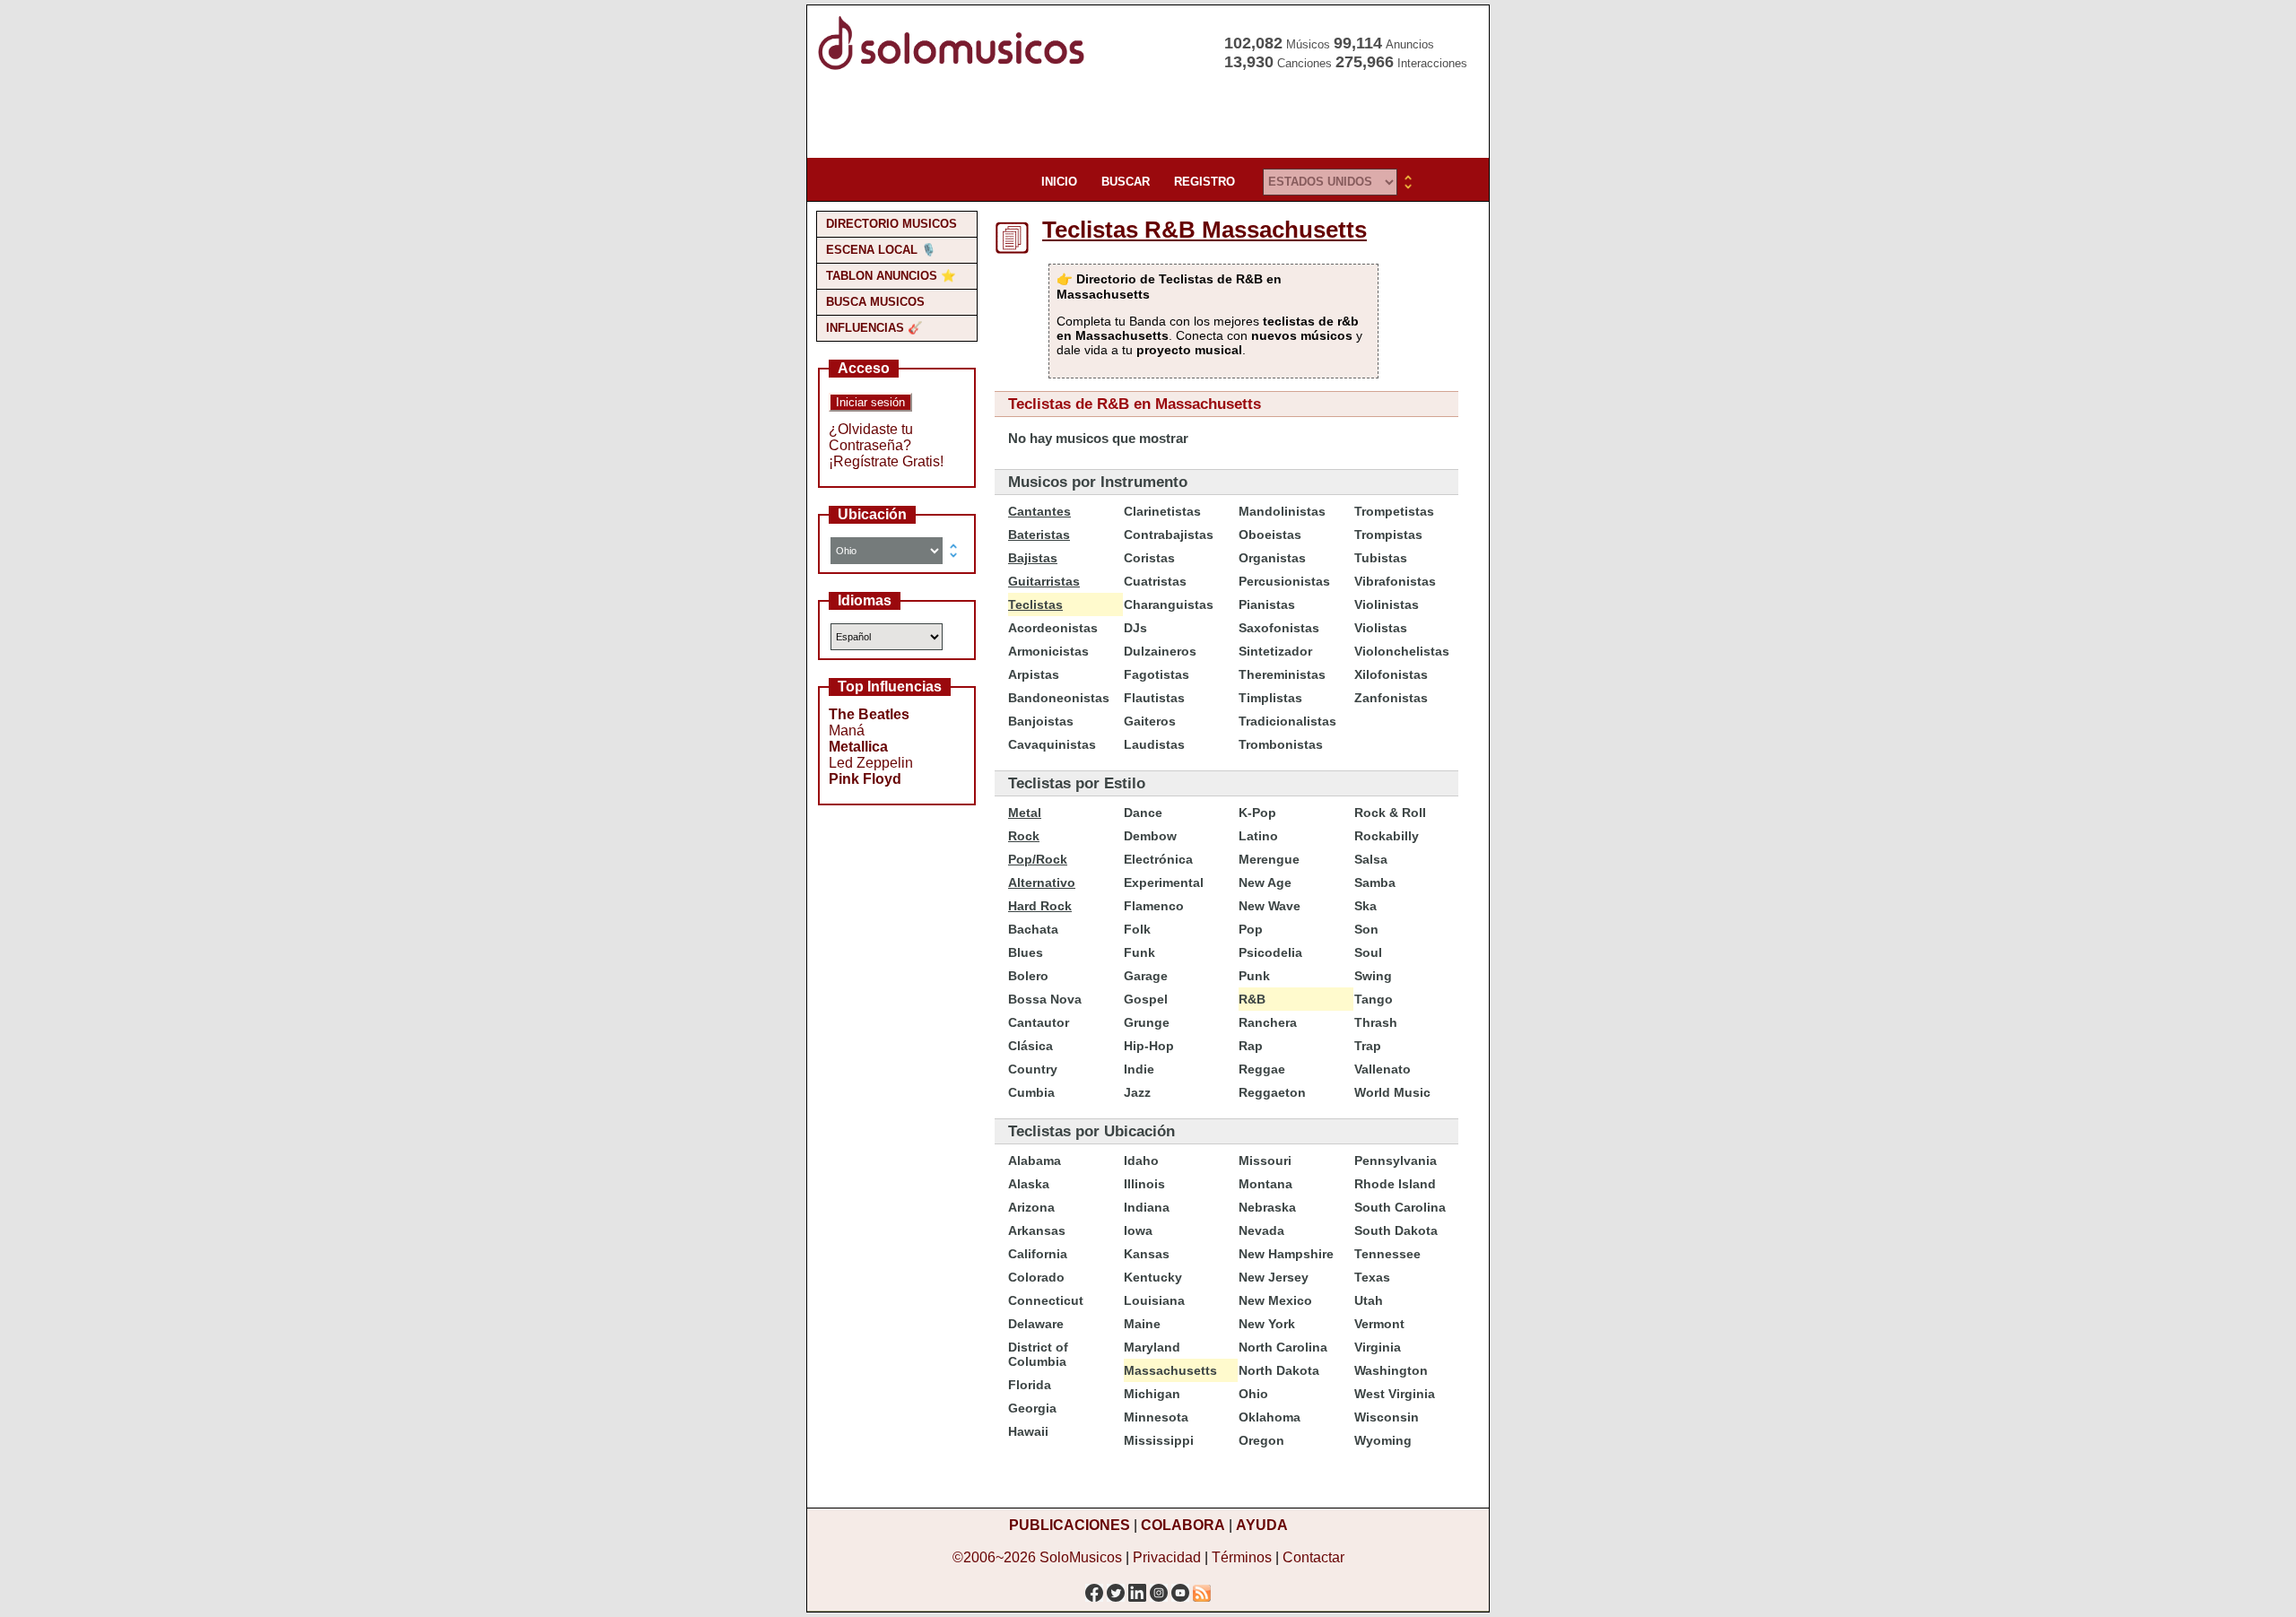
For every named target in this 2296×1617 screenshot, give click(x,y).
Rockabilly (1387, 836)
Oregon (1261, 1440)
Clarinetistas (1162, 511)
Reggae (1262, 1069)
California (1038, 1254)
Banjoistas (1041, 721)
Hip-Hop (1149, 1046)
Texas (1372, 1277)
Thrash (1376, 1022)
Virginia (1378, 1347)
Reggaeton (1272, 1092)
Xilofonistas (1391, 674)
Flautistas (1154, 698)
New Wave (1270, 906)
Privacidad (1167, 1557)
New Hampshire (1286, 1254)
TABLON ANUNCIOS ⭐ (891, 276)
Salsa (1371, 859)
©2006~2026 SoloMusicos (1037, 1557)
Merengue (1269, 859)
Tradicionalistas (1287, 721)
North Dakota (1279, 1370)
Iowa (1138, 1230)
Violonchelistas (1402, 651)
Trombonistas (1281, 744)
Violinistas (1387, 604)
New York (1267, 1324)
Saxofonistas (1279, 628)
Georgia (1032, 1408)
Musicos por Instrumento (1098, 482)
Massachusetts (1170, 1370)
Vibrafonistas (1395, 581)
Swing (1373, 976)
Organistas (1272, 558)
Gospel (1146, 999)
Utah (1369, 1300)
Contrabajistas (1169, 535)
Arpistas (1034, 674)
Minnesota (1156, 1417)
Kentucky (1153, 1277)
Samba (1375, 882)
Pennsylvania (1396, 1161)
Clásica (1031, 1046)
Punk (1254, 976)
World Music (1392, 1092)
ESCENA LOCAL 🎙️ (881, 250)
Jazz (1137, 1092)
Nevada (1261, 1230)
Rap (1251, 1046)
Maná (847, 730)
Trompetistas (1394, 511)
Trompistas (1388, 535)
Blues (1026, 952)
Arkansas (1037, 1230)
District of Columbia (1038, 1354)
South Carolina (1400, 1207)
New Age (1265, 882)
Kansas (1147, 1254)
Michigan (1152, 1394)
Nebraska (1267, 1207)
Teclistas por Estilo (1077, 783)
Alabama (1035, 1161)
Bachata (1033, 929)
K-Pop (1257, 813)
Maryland (1152, 1347)
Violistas (1381, 628)
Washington (1391, 1370)
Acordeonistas (1053, 628)
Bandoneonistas (1059, 698)
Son (1366, 929)
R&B (1252, 999)
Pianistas (1267, 604)
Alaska (1029, 1184)
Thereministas (1282, 674)
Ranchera (1268, 1022)
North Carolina (1283, 1347)
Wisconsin (1387, 1417)
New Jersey (1274, 1277)
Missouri (1265, 1161)
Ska (1365, 906)
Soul (1368, 952)
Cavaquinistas (1052, 744)
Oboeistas (1270, 535)
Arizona (1031, 1207)
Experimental (1164, 882)
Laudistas (1154, 744)
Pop (1251, 929)
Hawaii (1028, 1431)
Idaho (1141, 1161)
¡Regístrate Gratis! (886, 461)
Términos (1242, 1557)
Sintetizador (1275, 651)
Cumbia (1031, 1092)
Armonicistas (1048, 651)
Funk (1139, 952)
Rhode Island (1395, 1184)
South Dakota (1396, 1230)
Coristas (1149, 558)
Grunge (1147, 1022)
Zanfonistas (1391, 698)
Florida (1030, 1385)
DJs (1135, 628)
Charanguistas (1169, 604)
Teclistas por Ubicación (1091, 1131)
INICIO (1059, 182)
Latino (1258, 836)
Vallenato (1383, 1069)
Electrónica (1158, 859)
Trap (1368, 1046)
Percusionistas (1284, 581)
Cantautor (1039, 1022)
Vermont (1379, 1324)
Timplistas (1270, 698)
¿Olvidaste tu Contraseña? (871, 437)
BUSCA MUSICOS (875, 302)
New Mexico (1275, 1300)
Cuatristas (1155, 581)
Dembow (1150, 836)
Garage (1146, 976)
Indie (1139, 1069)
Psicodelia (1270, 952)
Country (1033, 1069)
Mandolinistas (1282, 511)
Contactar (1313, 1557)
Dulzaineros (1160, 651)
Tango (1374, 999)
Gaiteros (1150, 721)
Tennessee (1387, 1254)
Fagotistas (1157, 674)
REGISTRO (1205, 182)
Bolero (1028, 976)
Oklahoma (1270, 1417)
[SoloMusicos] (955, 68)
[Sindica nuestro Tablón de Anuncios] (1202, 1588)
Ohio (1253, 1394)
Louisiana (1154, 1300)
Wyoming (1383, 1440)
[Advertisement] (1143, 117)
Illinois (1144, 1184)
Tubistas (1381, 558)
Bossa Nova (1045, 999)
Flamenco (1154, 906)
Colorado (1036, 1277)
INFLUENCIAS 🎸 (874, 328)
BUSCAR (1126, 182)
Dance (1143, 813)
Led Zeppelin (871, 763)
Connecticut (1046, 1300)
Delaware (1036, 1324)
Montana (1265, 1184)
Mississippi (1159, 1440)
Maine (1142, 1324)
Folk (1137, 929)
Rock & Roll (1390, 813)
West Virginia (1395, 1394)
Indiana (1147, 1207)
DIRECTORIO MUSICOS (891, 224)
